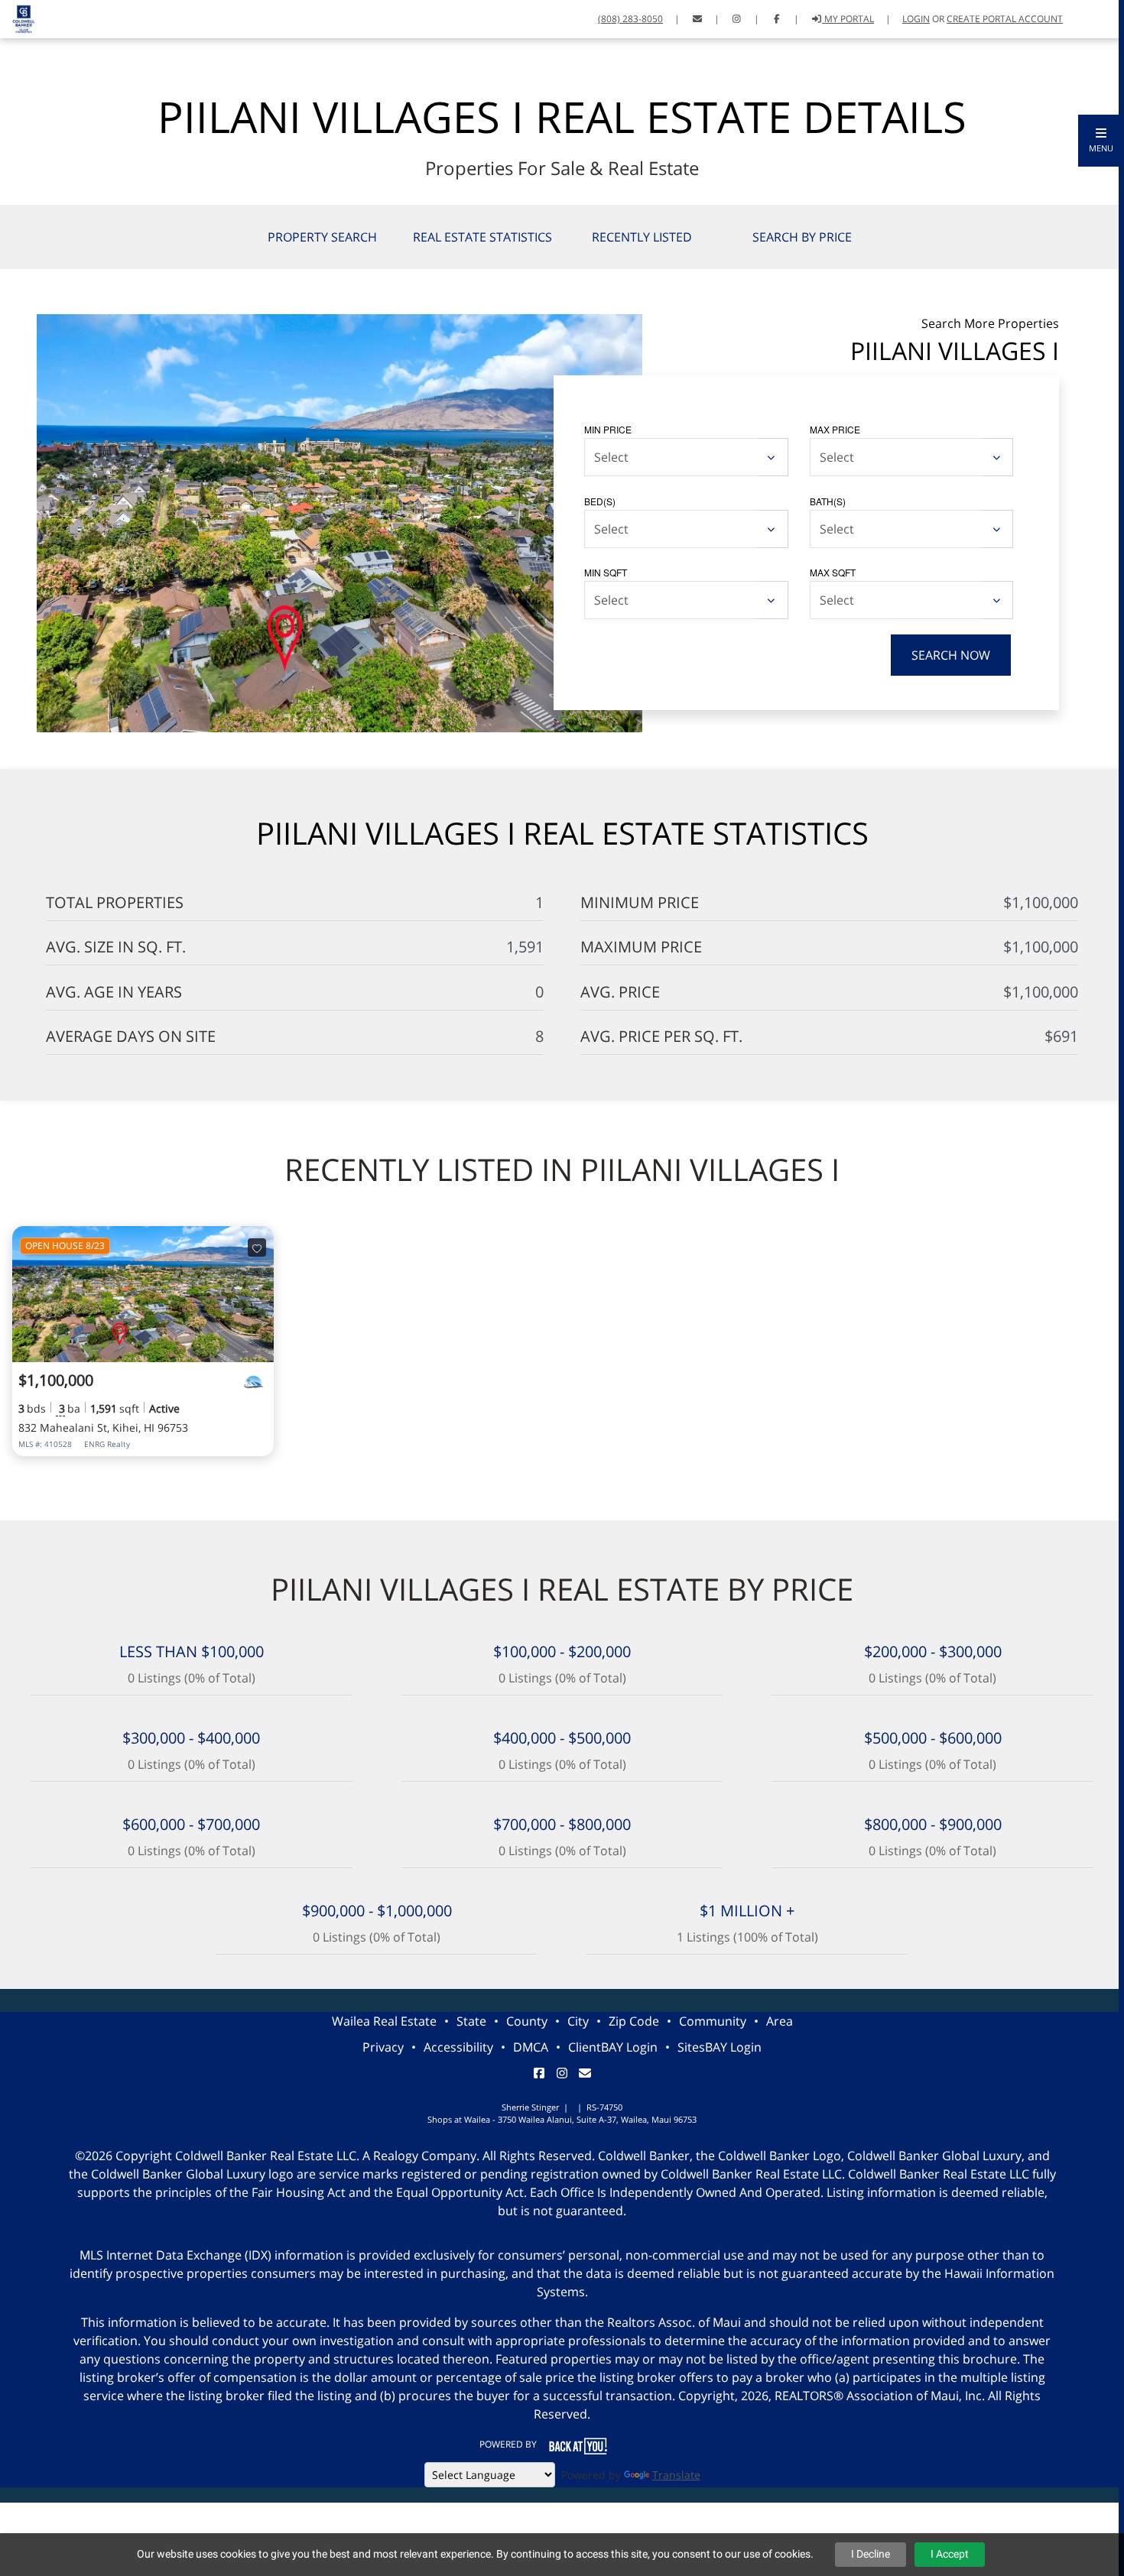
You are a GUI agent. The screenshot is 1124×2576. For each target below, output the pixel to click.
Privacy (383, 2047)
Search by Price (802, 237)
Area (780, 2021)
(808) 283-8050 (630, 19)
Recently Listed (642, 237)
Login (916, 19)
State (471, 2021)
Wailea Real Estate (384, 2021)
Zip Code (634, 2021)
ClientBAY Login (613, 2047)
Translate (676, 2475)
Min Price (608, 429)
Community (713, 2021)
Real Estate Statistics (482, 237)
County (527, 2021)
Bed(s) (600, 501)
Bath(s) (828, 501)
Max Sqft (833, 572)
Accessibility (458, 2047)
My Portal (848, 19)
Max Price (835, 429)
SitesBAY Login (720, 2047)
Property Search (322, 237)
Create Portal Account (1005, 19)
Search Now (951, 655)
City (578, 2021)
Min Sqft (606, 572)
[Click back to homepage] (18, 17)
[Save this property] (257, 1247)
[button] (1101, 141)
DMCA (531, 2047)
